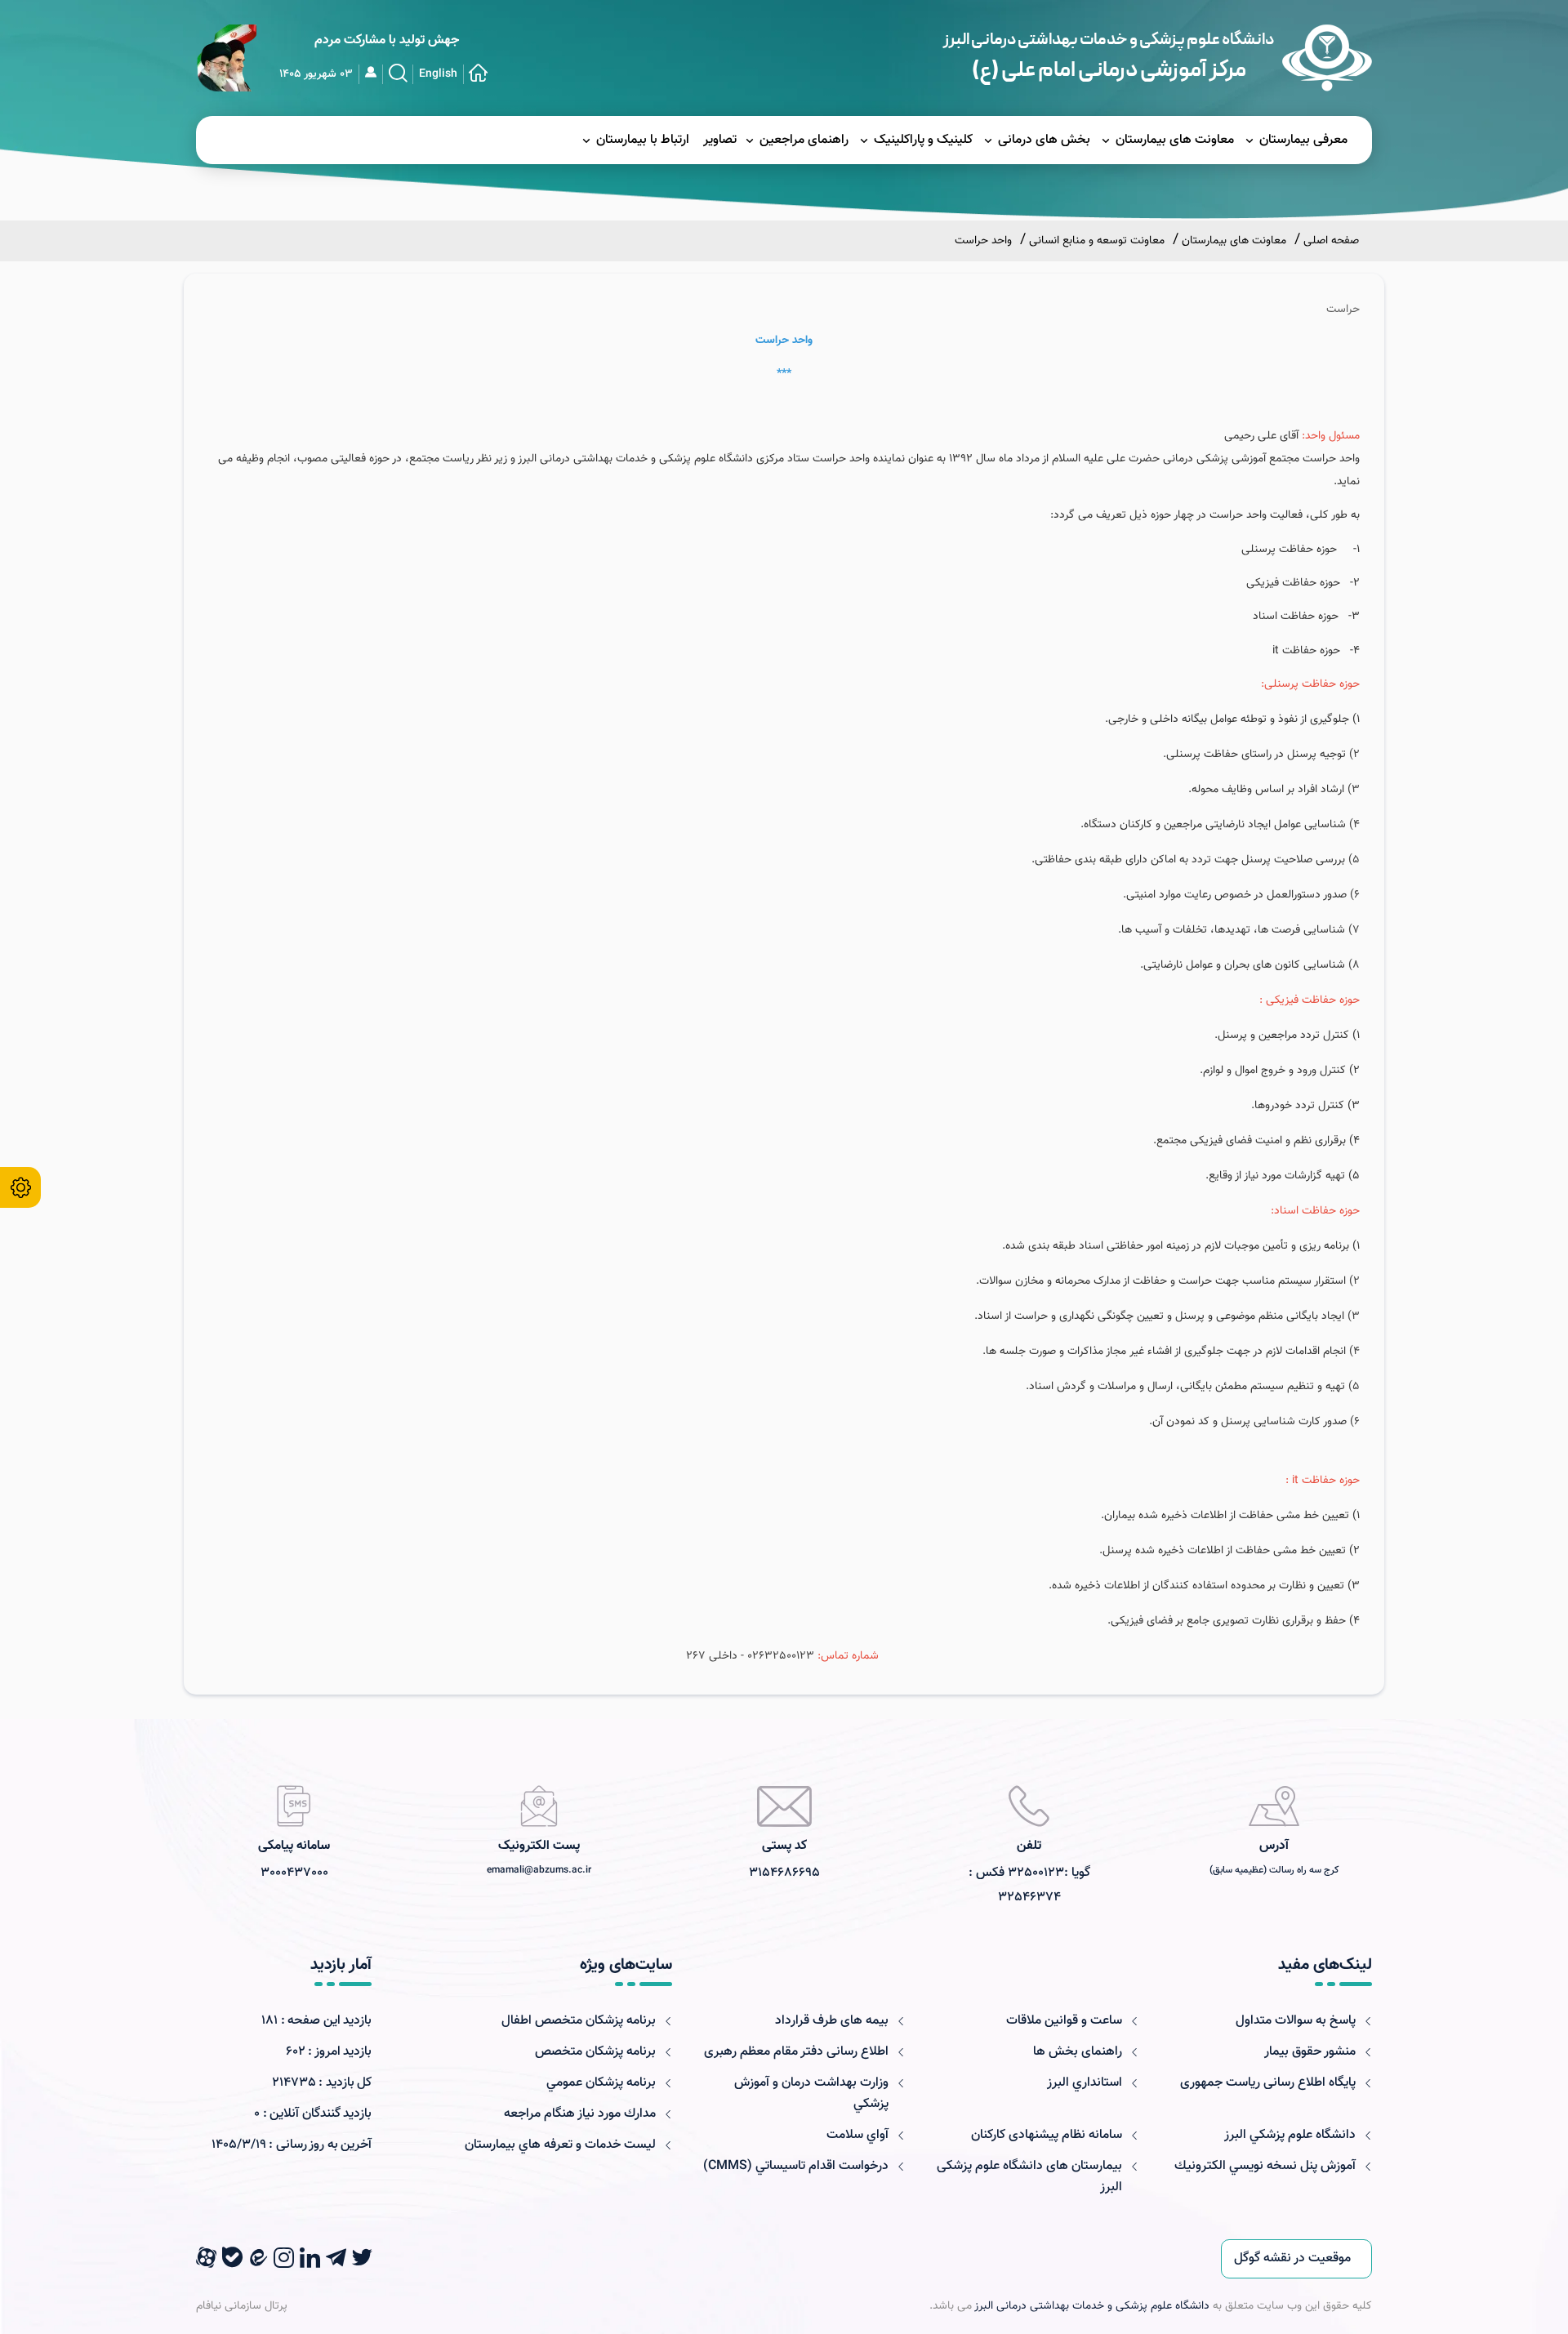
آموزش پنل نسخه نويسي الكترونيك (1265, 2166)
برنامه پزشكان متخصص (595, 2052)
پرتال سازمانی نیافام (242, 2306)
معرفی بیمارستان (1303, 140)
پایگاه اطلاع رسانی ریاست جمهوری (1268, 2083)
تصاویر (720, 140)
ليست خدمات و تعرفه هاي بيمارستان (560, 2145)
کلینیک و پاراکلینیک (923, 140)
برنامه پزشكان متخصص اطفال (579, 2021)
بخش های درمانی (1044, 140)
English (438, 74)
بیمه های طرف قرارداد (832, 2021)
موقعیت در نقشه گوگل (1292, 2258)
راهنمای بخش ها (1078, 2052)
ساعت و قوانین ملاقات (1064, 2021)
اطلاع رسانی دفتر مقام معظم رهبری (796, 2052)
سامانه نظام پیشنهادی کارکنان (1047, 2135)
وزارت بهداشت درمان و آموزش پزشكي (811, 2093)
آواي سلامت (857, 2135)
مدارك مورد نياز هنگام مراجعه (580, 2114)
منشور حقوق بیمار (1310, 2052)
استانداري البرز (1085, 2083)
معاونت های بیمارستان (1175, 140)
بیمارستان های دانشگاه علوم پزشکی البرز (1029, 2177)
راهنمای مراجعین (804, 140)
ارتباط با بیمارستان (643, 140)
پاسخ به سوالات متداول (1296, 2021)
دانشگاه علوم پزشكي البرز (1290, 2135)
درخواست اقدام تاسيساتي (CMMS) (796, 2166)
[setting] (20, 1187)
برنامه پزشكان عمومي (601, 2083)
